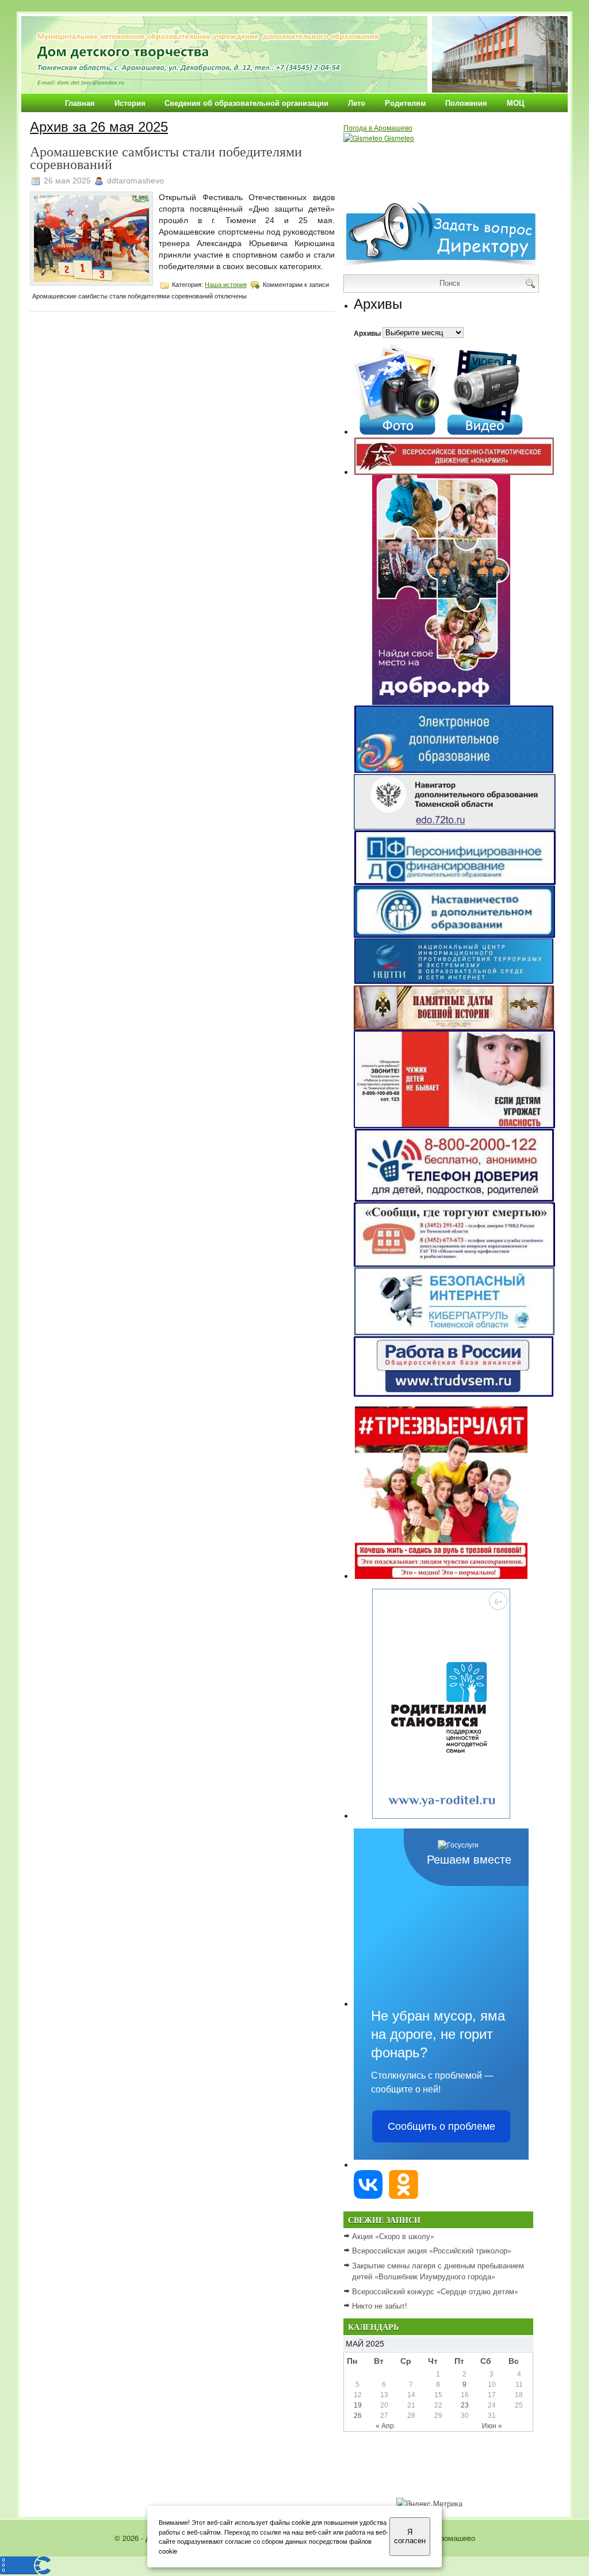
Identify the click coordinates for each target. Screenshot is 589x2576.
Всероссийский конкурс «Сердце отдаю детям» (435, 2291)
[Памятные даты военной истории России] (454, 1027)
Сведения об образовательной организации (246, 103)
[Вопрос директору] (441, 265)
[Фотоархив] (397, 432)
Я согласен (410, 2536)
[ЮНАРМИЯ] (454, 472)
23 (465, 2405)
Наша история (226, 285)
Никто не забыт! (380, 2305)
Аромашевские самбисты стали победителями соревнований (166, 158)
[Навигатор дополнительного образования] (455, 827)
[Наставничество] (454, 935)
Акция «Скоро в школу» (393, 2236)
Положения (466, 103)
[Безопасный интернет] (454, 1333)
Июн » (492, 2426)
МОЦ (516, 103)
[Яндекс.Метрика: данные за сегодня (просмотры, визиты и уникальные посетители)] (429, 2504)
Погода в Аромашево (378, 127)
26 (358, 2416)
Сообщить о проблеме (441, 2126)
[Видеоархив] (485, 432)
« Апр (385, 2426)
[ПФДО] (455, 882)
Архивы (367, 332)
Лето (357, 103)
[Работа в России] (454, 1394)
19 (358, 2405)
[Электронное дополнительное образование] (454, 771)
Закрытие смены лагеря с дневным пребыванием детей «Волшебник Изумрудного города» (438, 2271)
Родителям (406, 103)
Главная (80, 103)
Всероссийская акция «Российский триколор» (432, 2250)
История (130, 103)
